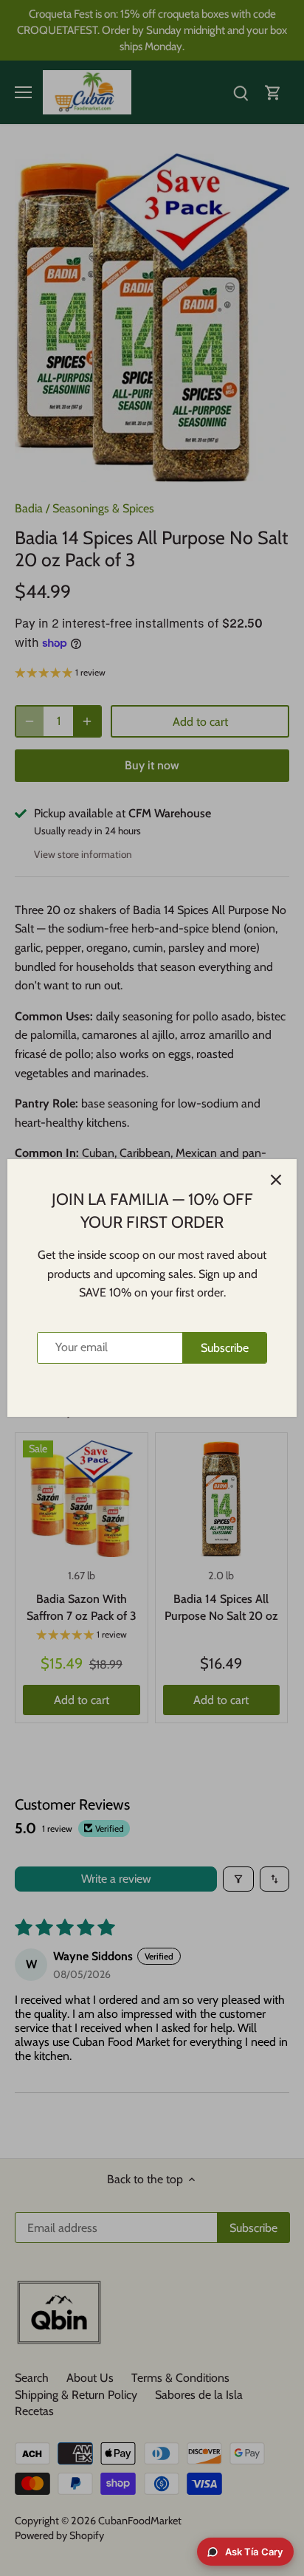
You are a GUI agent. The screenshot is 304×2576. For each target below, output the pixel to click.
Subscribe (225, 1348)
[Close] (276, 1180)
